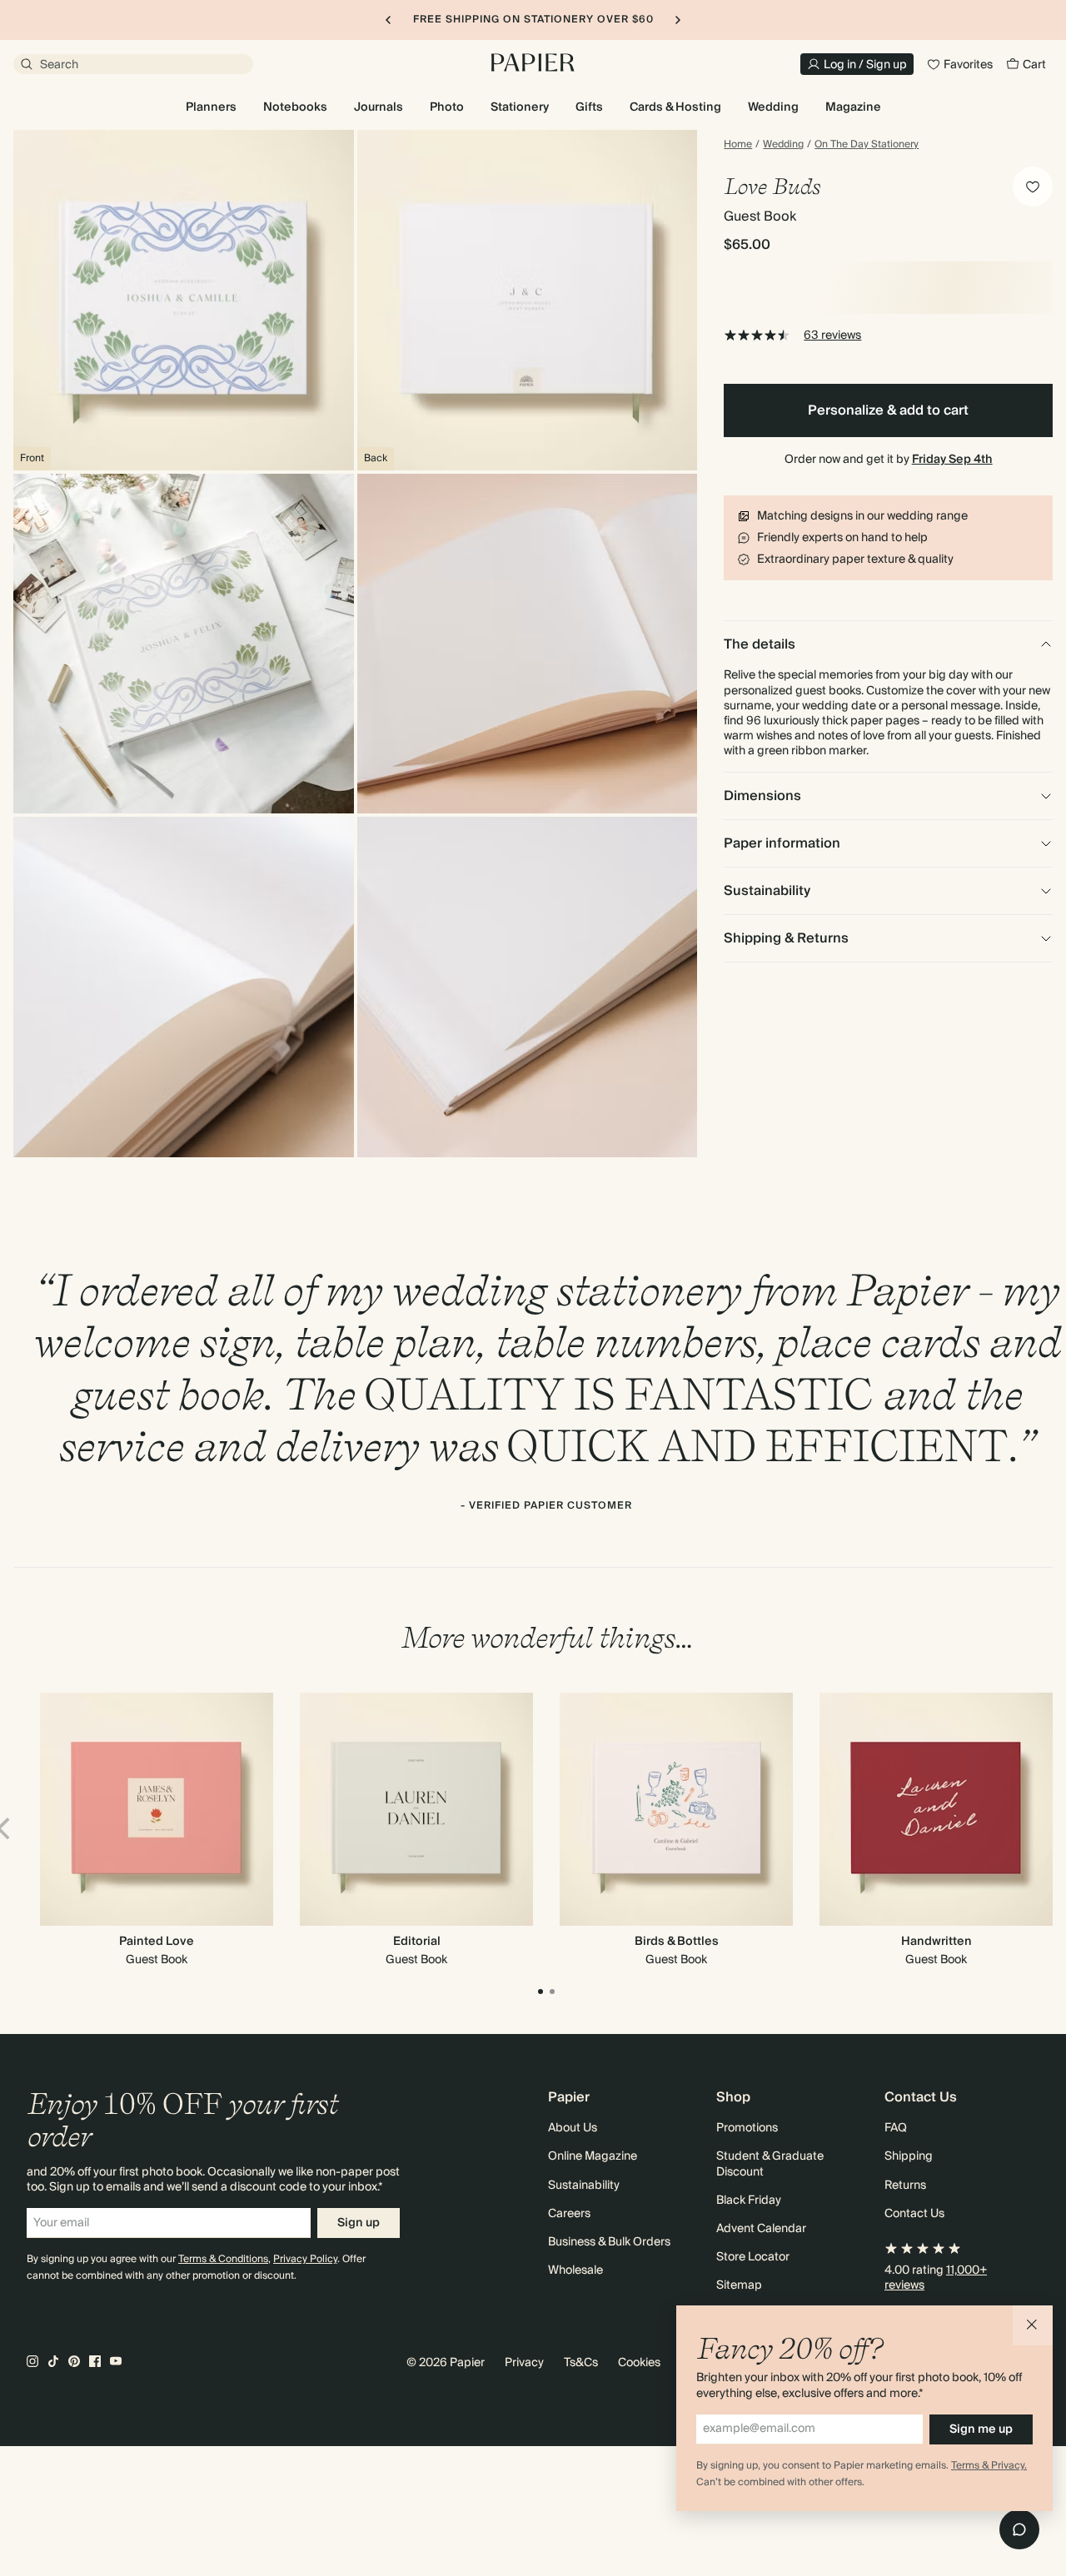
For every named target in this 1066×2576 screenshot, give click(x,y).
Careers (569, 2214)
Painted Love (157, 1942)
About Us (573, 2128)
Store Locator (753, 2257)
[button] (1033, 2325)
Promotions (747, 2128)
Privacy (524, 2363)
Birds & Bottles (677, 1942)
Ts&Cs (581, 2363)
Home (738, 145)
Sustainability (584, 2186)
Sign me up (981, 2429)
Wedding (783, 145)
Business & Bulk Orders (609, 2242)
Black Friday (749, 2201)
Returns (905, 2186)
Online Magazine (593, 2156)
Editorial (417, 1942)
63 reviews (832, 336)
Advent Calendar (761, 2229)
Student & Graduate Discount (770, 2164)
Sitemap (739, 2285)
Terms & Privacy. (989, 2466)
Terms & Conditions (223, 2259)
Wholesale (575, 2270)
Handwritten (936, 1942)
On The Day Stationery (867, 145)
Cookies (639, 2363)
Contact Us (914, 2214)
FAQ (896, 2128)
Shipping (909, 2156)
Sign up (359, 2223)
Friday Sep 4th (952, 460)
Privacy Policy (305, 2259)
